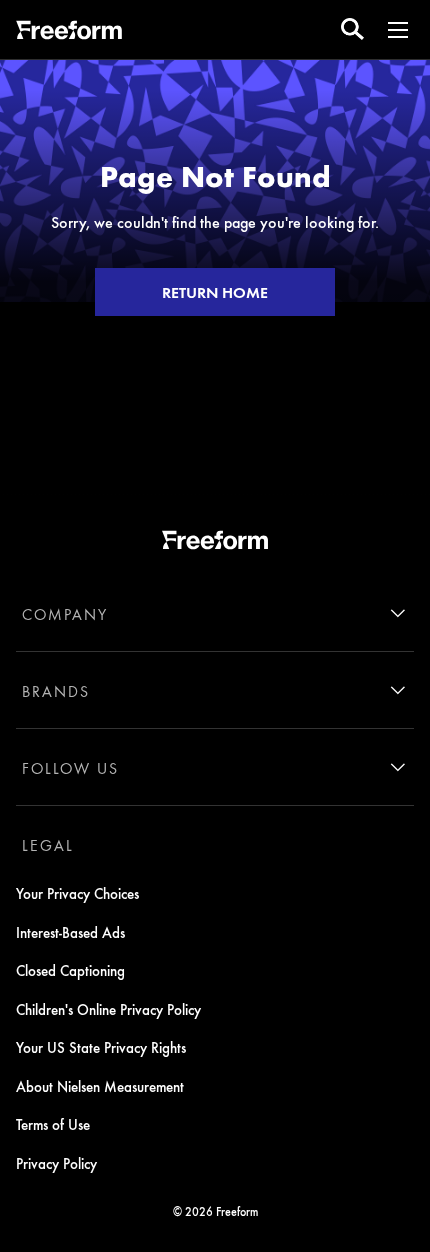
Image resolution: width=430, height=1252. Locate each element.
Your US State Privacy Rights (101, 1047)
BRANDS (56, 691)
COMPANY (65, 614)
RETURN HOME (215, 292)
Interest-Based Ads (70, 932)
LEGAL (48, 845)
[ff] (69, 33)
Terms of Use (53, 1124)
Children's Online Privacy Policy (108, 1009)
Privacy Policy (56, 1163)
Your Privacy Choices (77, 893)
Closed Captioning (70, 970)
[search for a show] (352, 29)
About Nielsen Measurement (100, 1086)
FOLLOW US (70, 768)
